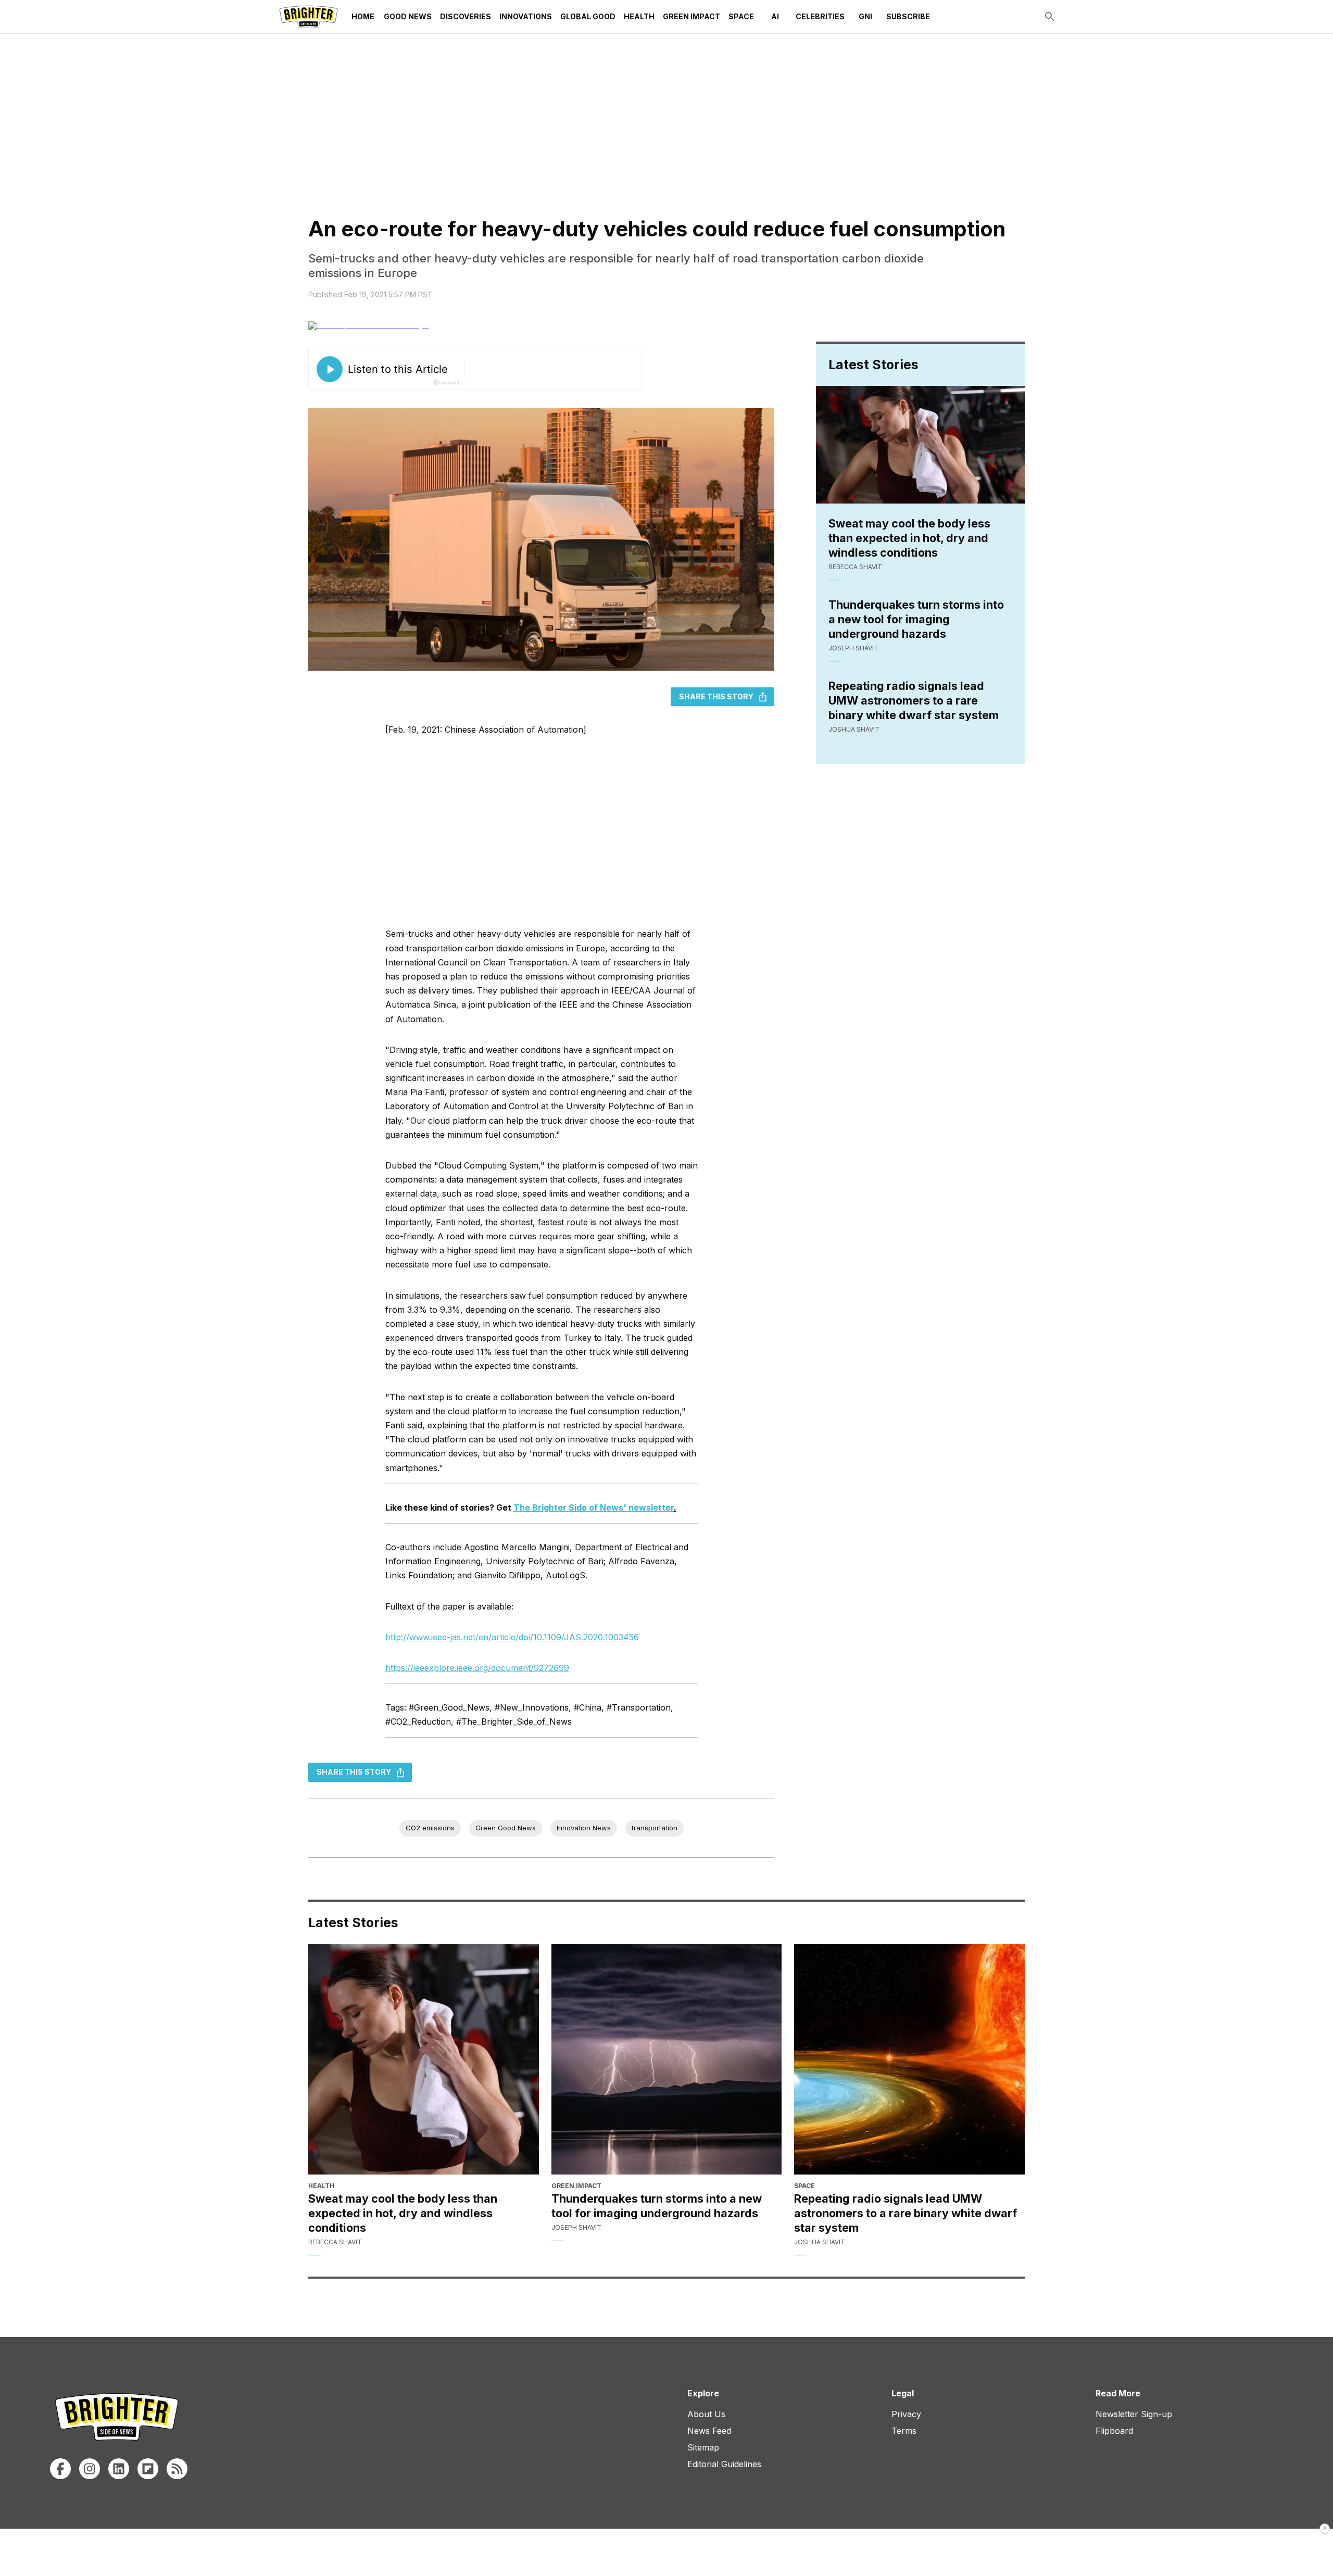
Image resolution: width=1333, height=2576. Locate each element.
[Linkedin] (119, 2469)
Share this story (716, 696)
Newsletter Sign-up (1134, 2414)
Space (741, 16)
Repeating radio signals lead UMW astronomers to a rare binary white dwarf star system (914, 700)
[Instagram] (90, 2469)
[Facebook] (60, 2469)
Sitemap (703, 2447)
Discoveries (466, 16)
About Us (706, 2414)
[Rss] (177, 2469)
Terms (904, 2431)
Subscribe (908, 16)
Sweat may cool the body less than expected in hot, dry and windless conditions (909, 538)
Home (363, 16)
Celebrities (820, 16)
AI (775, 16)
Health (639, 16)
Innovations (526, 16)
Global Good (588, 16)
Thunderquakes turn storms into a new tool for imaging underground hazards (916, 619)
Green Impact (691, 16)
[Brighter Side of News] (309, 17)
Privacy (906, 2414)
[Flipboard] (148, 2469)
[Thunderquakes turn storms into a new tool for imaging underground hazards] (667, 2059)
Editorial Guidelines (724, 2464)
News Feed (709, 2431)
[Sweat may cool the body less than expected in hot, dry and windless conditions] (424, 2059)
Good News (408, 16)
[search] (1050, 17)
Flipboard (1114, 2431)
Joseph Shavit (853, 648)
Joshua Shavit (854, 729)
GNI (865, 16)
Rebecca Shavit (855, 567)
